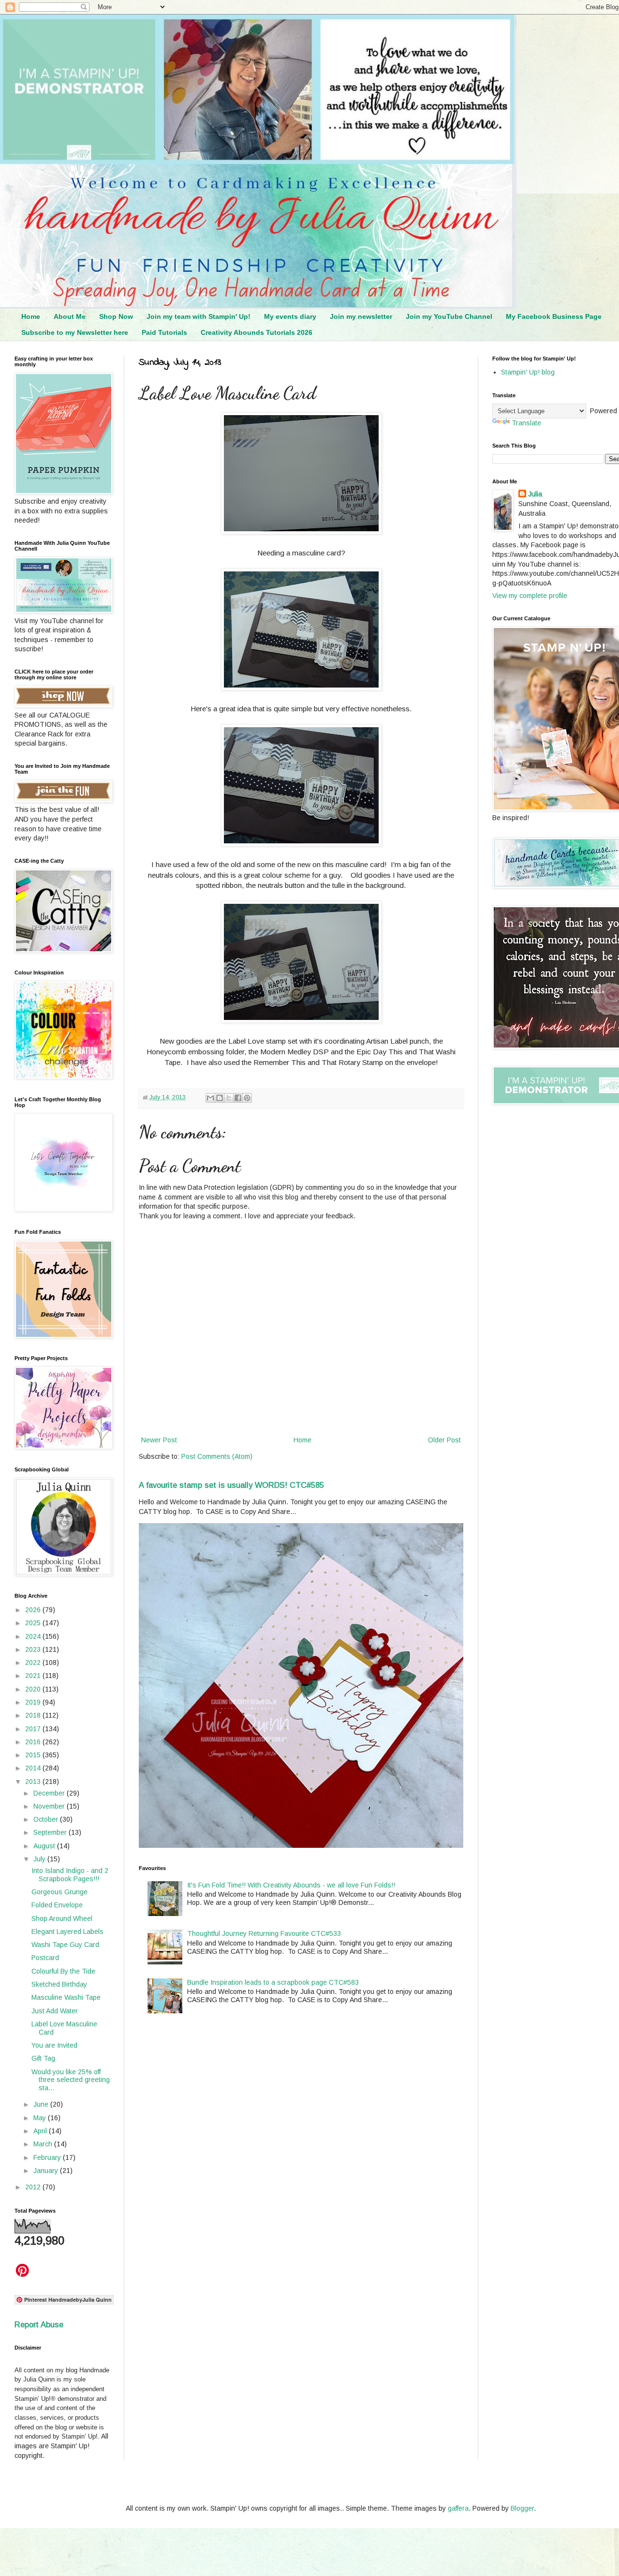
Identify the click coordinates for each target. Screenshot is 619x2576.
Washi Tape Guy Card (65, 1945)
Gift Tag (43, 2058)
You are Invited (54, 2045)
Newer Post (159, 1440)
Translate (526, 423)
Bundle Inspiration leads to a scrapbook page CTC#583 (273, 1982)
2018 (34, 1715)
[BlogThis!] (220, 1098)
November (50, 1806)
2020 (34, 1689)
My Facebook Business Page (554, 316)
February (48, 2157)
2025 (34, 1623)
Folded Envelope (57, 1905)
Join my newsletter (361, 316)
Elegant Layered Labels (67, 1932)
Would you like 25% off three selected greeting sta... (71, 2080)
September (51, 1832)
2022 (34, 1662)
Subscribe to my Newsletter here (75, 332)
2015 (34, 1755)
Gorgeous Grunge (59, 1892)
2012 (34, 2187)
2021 (34, 1676)
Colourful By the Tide (63, 1971)
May (41, 2118)
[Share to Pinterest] (247, 1098)
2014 (34, 1768)
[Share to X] (229, 1098)
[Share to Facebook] (238, 1098)
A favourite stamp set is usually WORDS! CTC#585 (231, 1485)
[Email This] (210, 1098)
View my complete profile (530, 596)
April (41, 2131)
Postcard (45, 1958)
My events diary (290, 316)
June (42, 2104)
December (50, 1793)
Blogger (522, 2508)
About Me (70, 316)
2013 (34, 1782)
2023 (34, 1649)
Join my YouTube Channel (449, 316)
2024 (34, 1636)
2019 (34, 1702)
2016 (34, 1742)
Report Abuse (39, 2324)
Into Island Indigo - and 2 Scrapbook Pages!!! (70, 1875)
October (47, 1819)
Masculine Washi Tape (66, 1997)
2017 (34, 1729)
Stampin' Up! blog (528, 372)
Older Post (444, 1440)
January (47, 2171)
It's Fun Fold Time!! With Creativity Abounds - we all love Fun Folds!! (291, 1885)
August (45, 1846)
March (44, 2144)
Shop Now (116, 316)
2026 (34, 1610)
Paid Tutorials (164, 332)
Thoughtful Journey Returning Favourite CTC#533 (264, 1933)
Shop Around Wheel (62, 1918)
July (40, 1859)
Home (31, 316)
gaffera (458, 2508)
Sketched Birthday (59, 1984)
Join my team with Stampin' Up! (199, 316)
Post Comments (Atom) (217, 1456)
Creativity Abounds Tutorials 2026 (257, 332)
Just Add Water (55, 2011)
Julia (535, 494)
